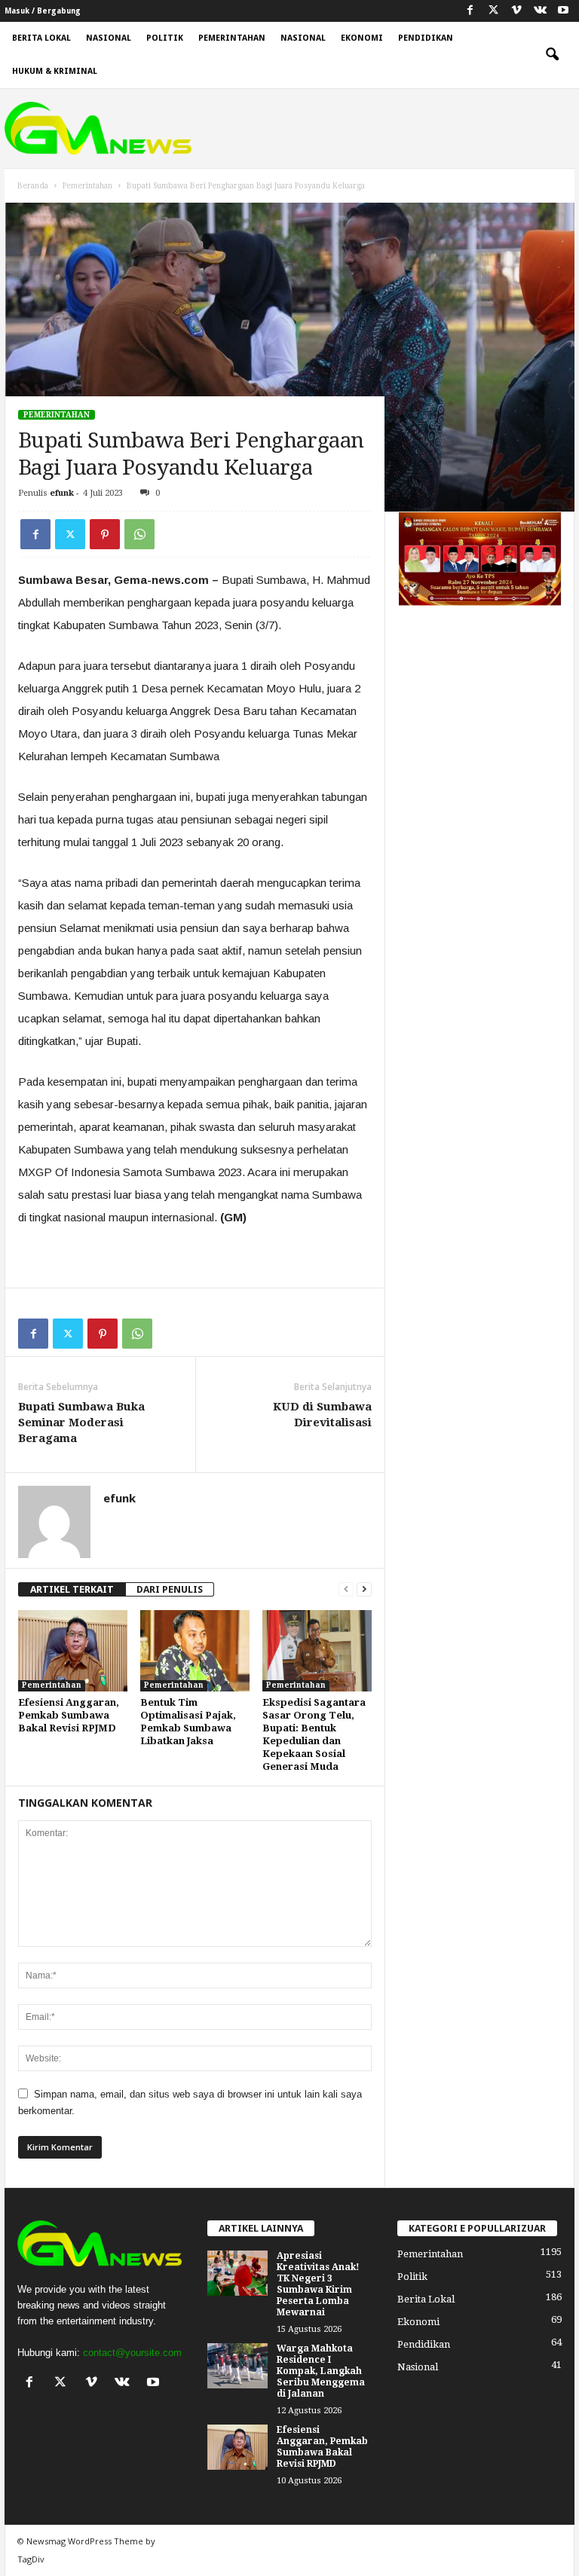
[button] (552, 55)
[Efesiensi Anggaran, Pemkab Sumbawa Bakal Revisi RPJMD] (73, 1651)
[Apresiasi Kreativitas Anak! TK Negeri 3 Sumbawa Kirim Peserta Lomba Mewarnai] (237, 2273)
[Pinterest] (105, 534)
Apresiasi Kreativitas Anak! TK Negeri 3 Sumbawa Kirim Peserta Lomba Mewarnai (318, 2284)
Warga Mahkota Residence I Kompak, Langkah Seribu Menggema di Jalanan (321, 2371)
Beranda (33, 186)
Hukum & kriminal (55, 71)
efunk (62, 493)
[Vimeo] (516, 11)
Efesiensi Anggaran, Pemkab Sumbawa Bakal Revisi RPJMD (69, 1715)
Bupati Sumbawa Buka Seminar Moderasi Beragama (81, 1422)
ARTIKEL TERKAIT (72, 1589)
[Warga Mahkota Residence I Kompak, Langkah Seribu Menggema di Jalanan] (237, 2366)
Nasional (109, 38)
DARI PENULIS (170, 1589)
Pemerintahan (232, 38)
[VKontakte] (540, 11)
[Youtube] (563, 11)
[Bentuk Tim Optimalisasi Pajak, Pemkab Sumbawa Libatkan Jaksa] (195, 1651)
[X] (493, 11)
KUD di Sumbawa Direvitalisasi (322, 1415)
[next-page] (364, 1589)
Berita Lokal (41, 38)
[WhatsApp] (139, 534)
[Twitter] (70, 534)
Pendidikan (426, 38)
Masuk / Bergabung (43, 11)
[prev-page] (346, 1589)
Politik (165, 38)
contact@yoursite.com (132, 2353)
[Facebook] (470, 11)
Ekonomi (362, 38)
